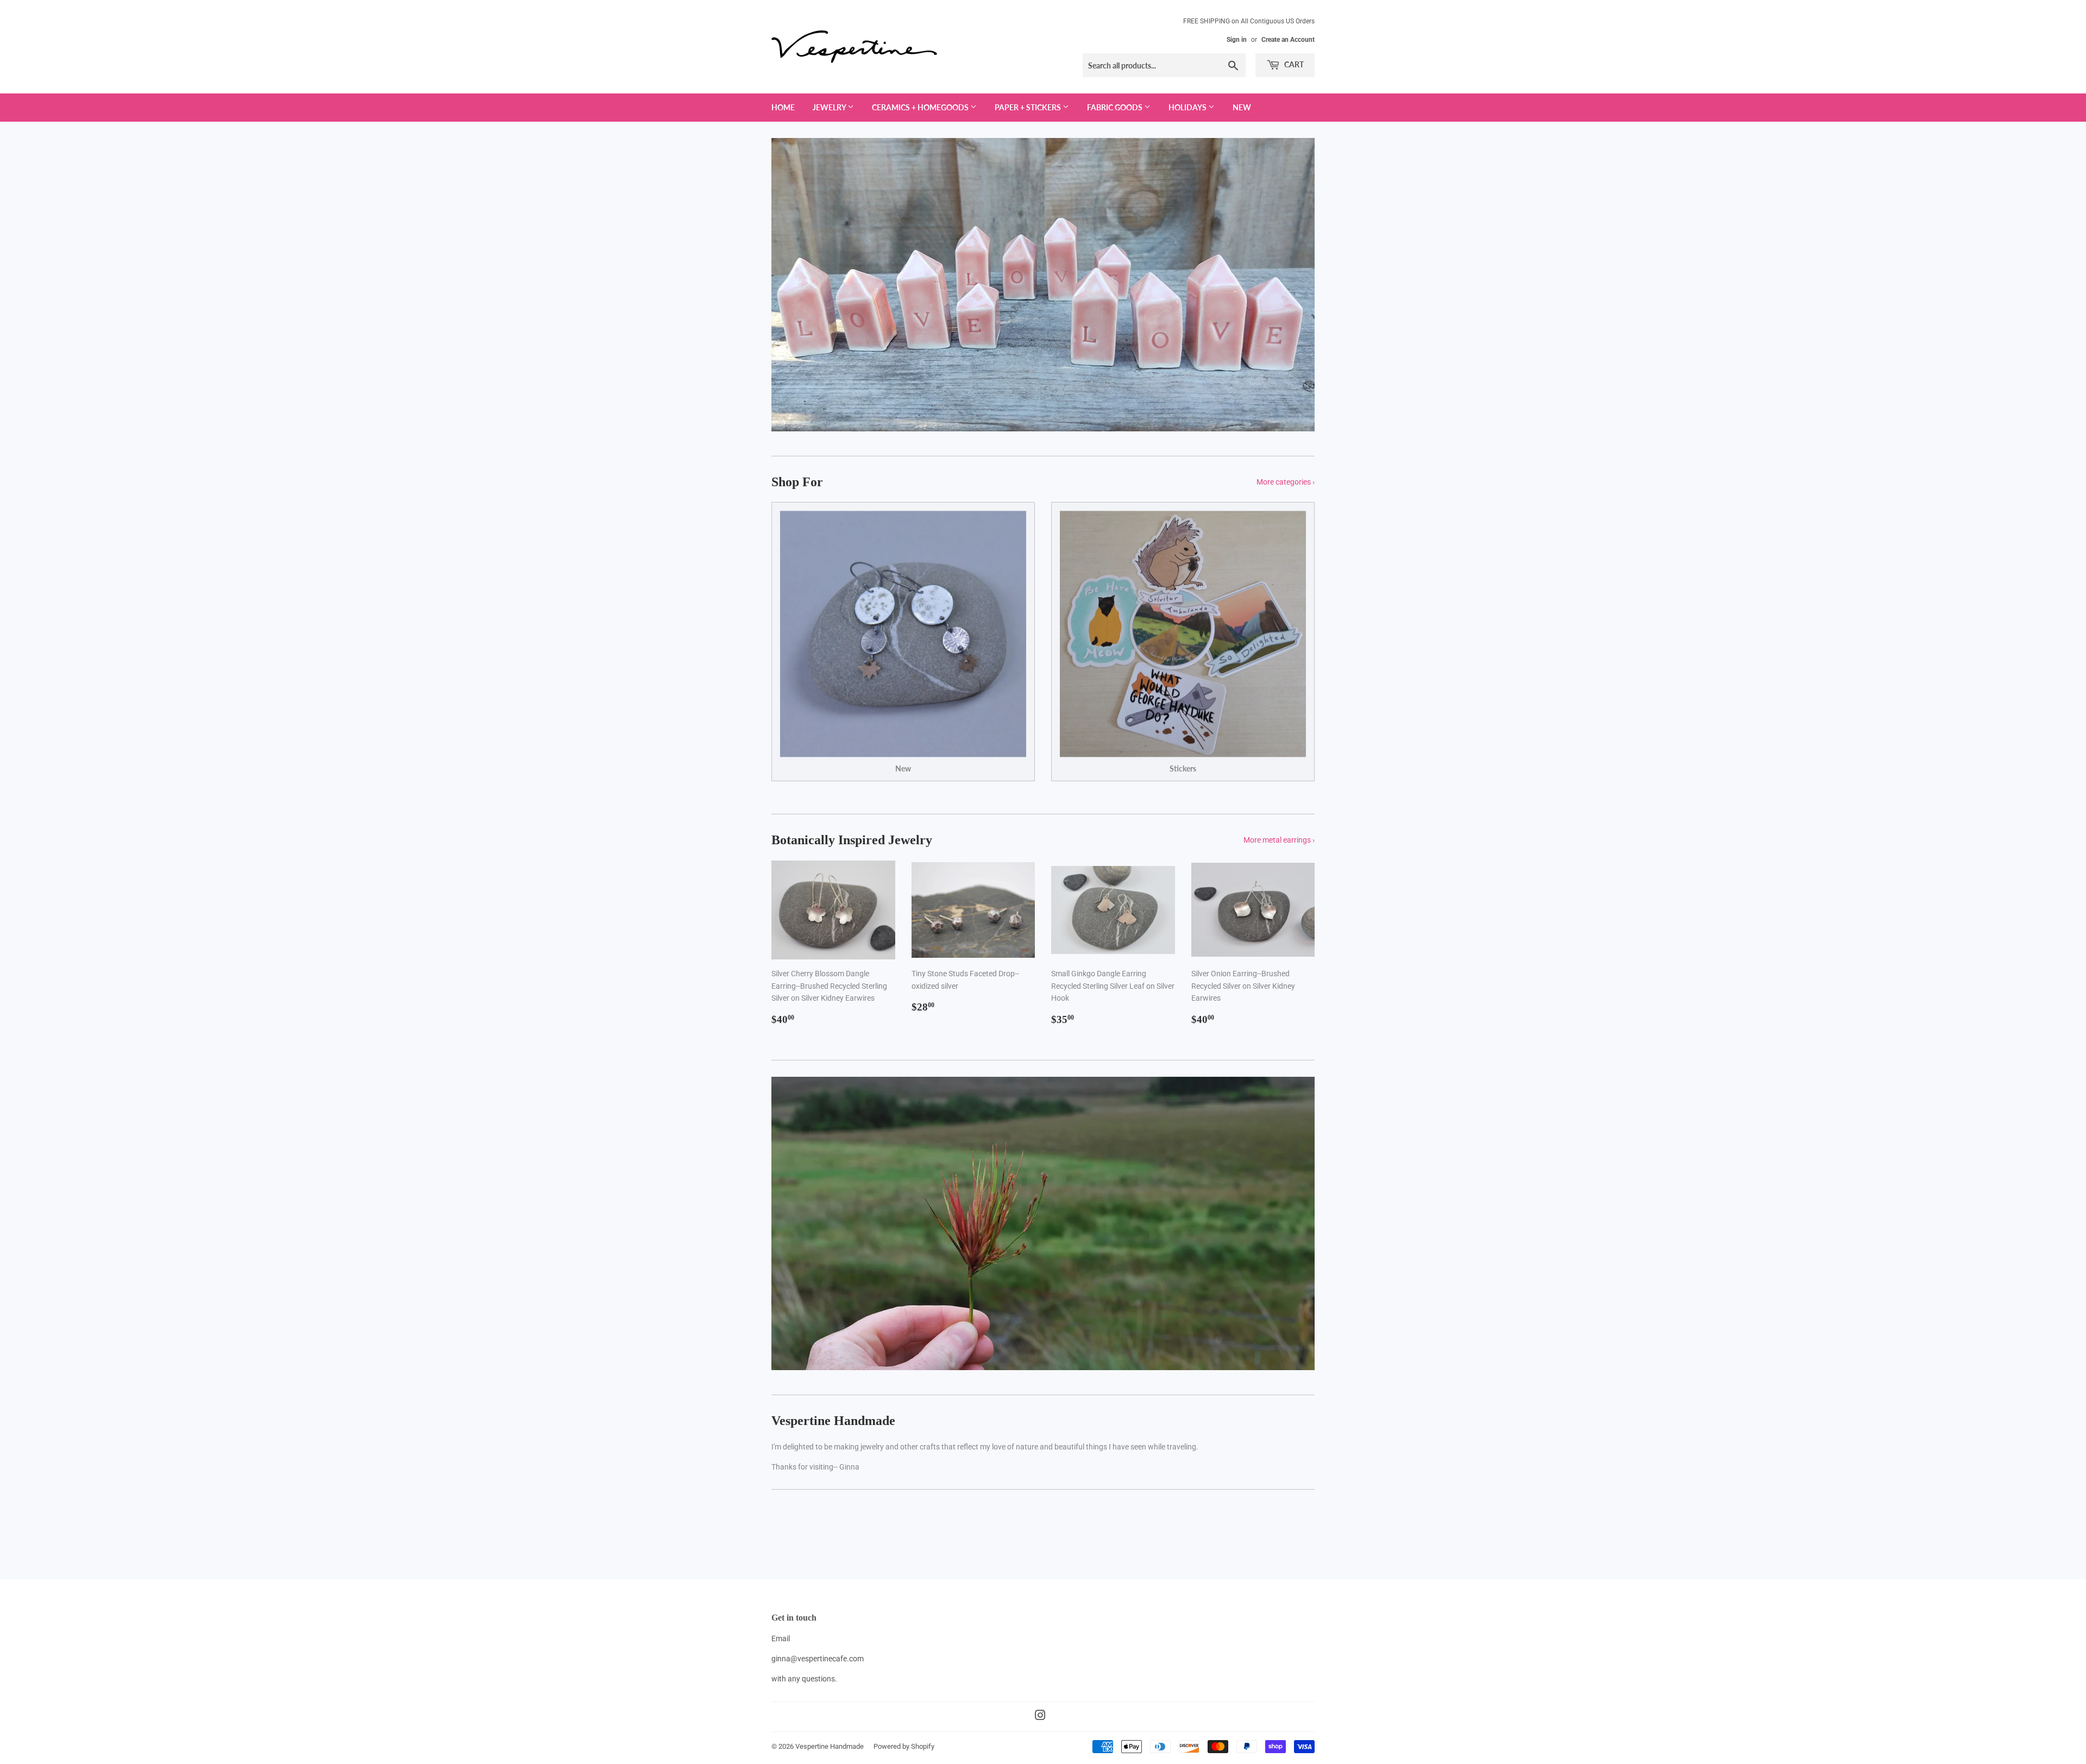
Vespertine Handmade (830, 1746)
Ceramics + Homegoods (921, 107)
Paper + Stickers (1029, 107)
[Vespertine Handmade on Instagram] (1040, 1717)
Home (783, 107)
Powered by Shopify (904, 1746)
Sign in (1237, 40)
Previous (794, 285)
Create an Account (1288, 40)
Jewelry (830, 107)
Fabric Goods (1116, 107)
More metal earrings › (1279, 840)
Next (1292, 285)
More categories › (1286, 482)
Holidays (1188, 107)
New (1242, 107)
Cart (1293, 64)
